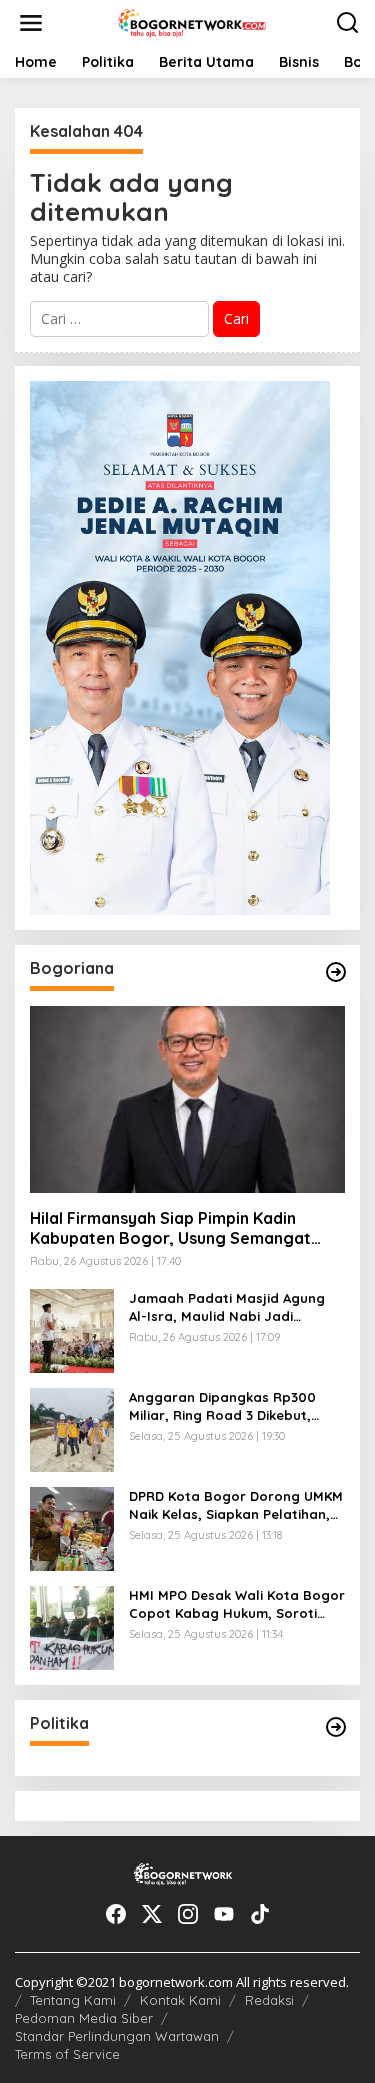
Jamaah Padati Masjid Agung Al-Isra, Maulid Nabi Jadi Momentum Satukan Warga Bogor (227, 1307)
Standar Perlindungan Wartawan (117, 2036)
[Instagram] (188, 1914)
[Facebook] (116, 1914)
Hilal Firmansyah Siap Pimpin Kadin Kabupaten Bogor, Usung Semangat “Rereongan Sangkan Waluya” (170, 1229)
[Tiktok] (260, 1914)
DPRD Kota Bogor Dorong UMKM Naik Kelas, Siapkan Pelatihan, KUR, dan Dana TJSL (236, 1505)
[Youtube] (224, 1914)
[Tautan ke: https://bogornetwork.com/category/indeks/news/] (336, 1727)
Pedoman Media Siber (84, 2018)
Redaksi (269, 2000)
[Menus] (31, 23)
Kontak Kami (180, 2000)
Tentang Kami (73, 2000)
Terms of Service (67, 2054)
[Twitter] (152, 1914)
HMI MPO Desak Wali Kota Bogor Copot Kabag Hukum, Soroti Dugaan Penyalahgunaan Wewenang (237, 1604)
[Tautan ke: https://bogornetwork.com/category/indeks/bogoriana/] (336, 972)
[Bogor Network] (192, 21)
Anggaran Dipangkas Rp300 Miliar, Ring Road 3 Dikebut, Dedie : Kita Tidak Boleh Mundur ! (234, 1406)
